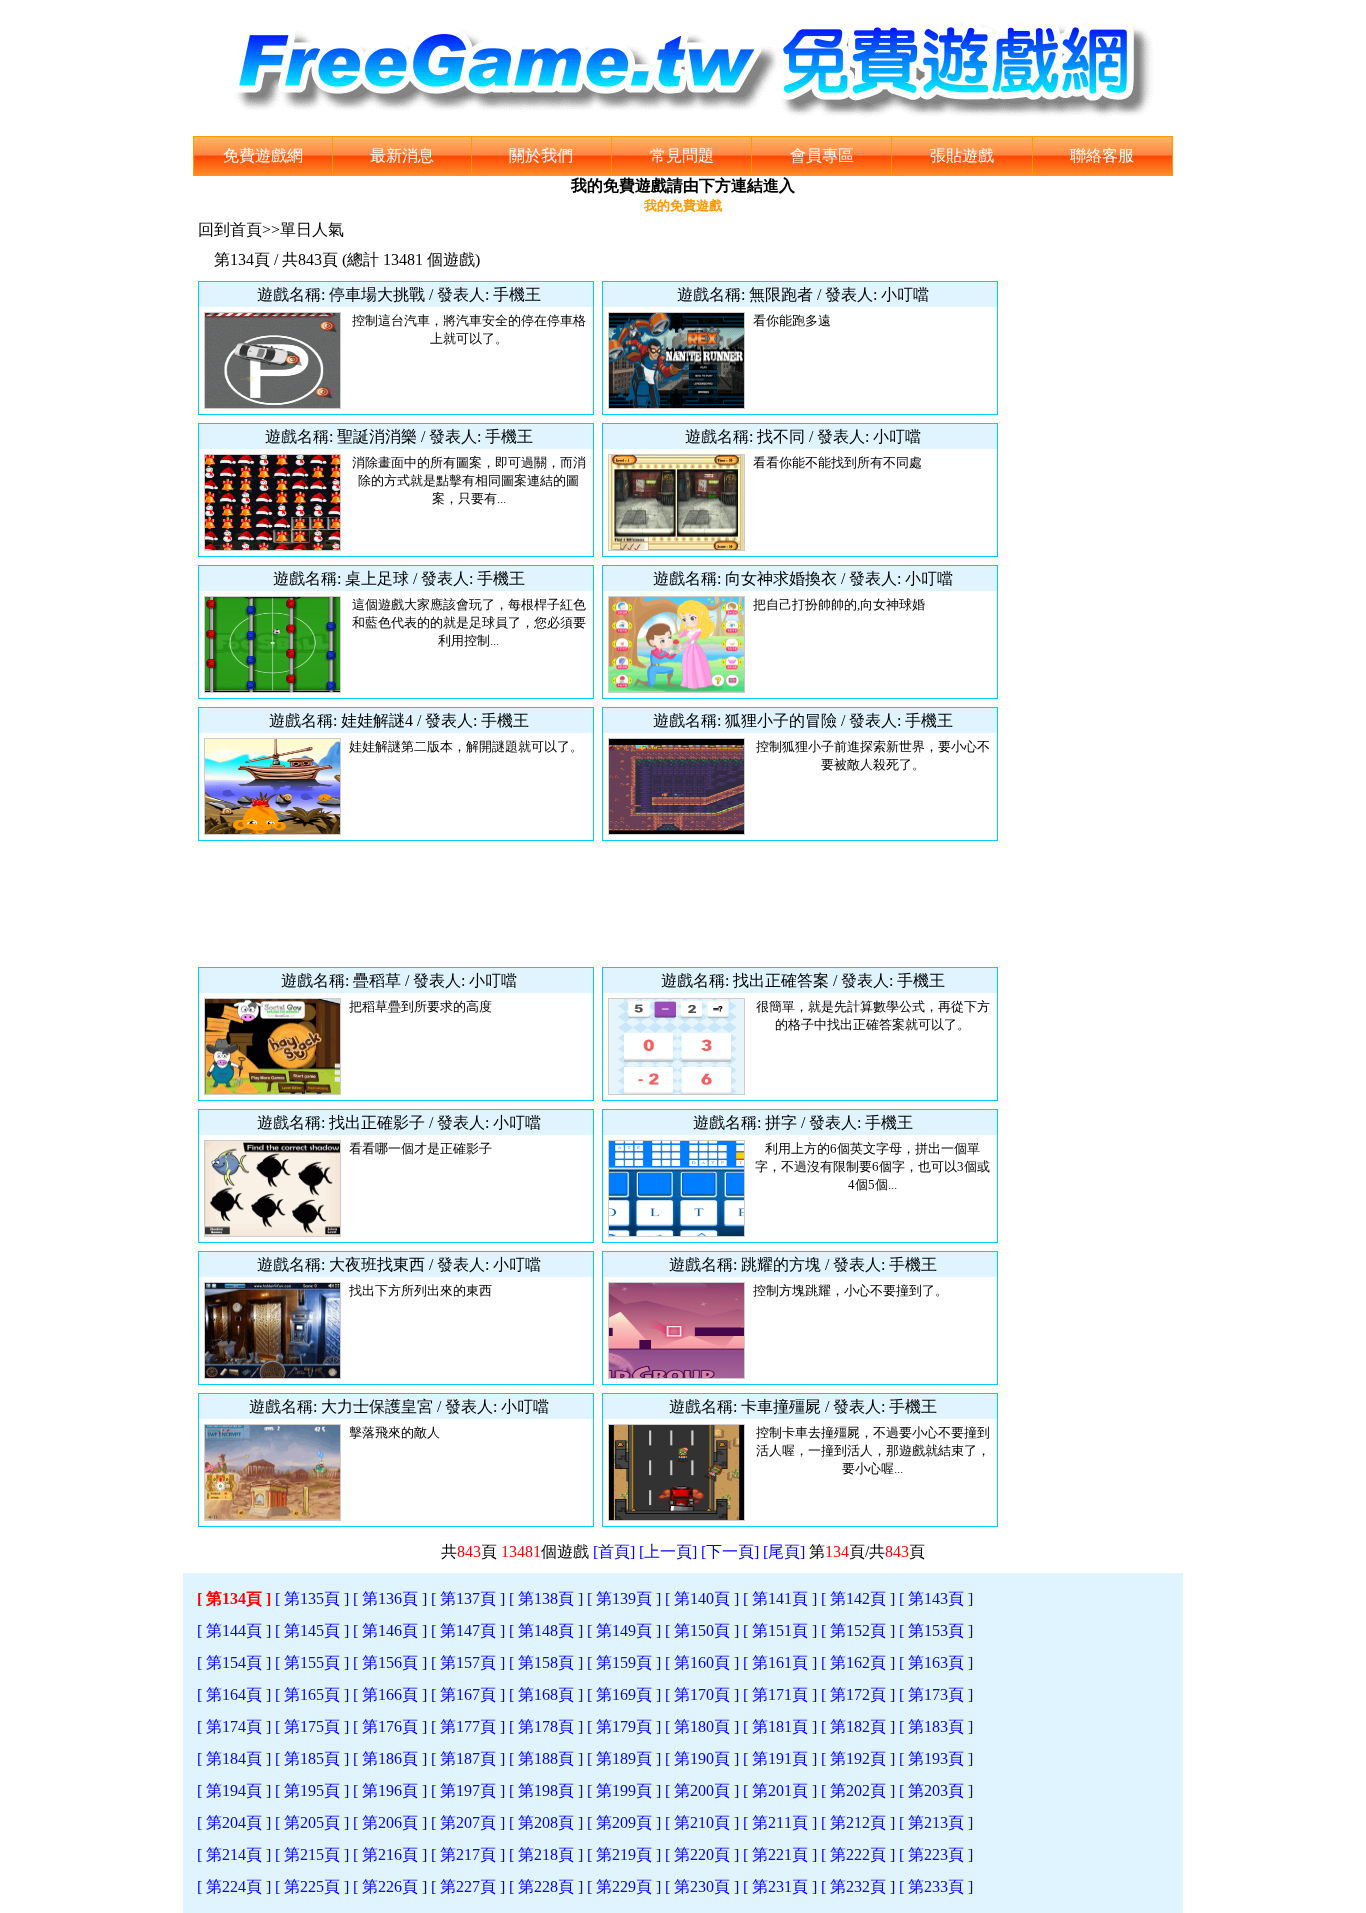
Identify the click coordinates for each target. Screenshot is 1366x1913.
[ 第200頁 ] (702, 1790)
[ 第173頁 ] (936, 1694)
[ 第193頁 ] (936, 1758)
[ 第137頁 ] (468, 1598)
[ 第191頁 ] (780, 1758)
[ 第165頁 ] (312, 1694)
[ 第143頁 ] (936, 1598)
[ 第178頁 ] (546, 1726)
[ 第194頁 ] (234, 1790)
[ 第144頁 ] (234, 1630)
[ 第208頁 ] (546, 1822)
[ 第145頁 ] (312, 1630)
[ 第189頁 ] (624, 1758)
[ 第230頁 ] (702, 1886)
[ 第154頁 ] (234, 1662)
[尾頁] (784, 1551)
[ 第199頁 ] (624, 1790)
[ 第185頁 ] (312, 1758)
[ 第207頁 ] (468, 1822)
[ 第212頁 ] (858, 1822)
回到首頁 (230, 229)
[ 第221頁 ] (780, 1854)
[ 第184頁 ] (234, 1758)
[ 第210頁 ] (702, 1822)
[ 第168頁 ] (546, 1694)
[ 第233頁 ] (936, 1886)
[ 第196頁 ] (390, 1790)
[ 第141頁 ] (780, 1598)
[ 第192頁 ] (858, 1758)
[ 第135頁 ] (312, 1598)
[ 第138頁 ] (546, 1598)
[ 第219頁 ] (624, 1854)
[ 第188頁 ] (546, 1758)
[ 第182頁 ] (858, 1726)
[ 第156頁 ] (390, 1662)
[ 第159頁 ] (624, 1662)
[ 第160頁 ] (702, 1662)
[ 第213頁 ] (936, 1822)
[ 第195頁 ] (312, 1790)
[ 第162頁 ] (858, 1662)
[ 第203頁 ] (936, 1790)
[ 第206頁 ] (390, 1822)
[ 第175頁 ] (312, 1726)
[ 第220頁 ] (702, 1854)
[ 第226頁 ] (390, 1886)
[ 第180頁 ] (702, 1726)
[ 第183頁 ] (936, 1726)
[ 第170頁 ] (702, 1694)
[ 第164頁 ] (234, 1694)
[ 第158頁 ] (546, 1662)
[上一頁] (668, 1551)
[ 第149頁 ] (624, 1630)
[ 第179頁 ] (624, 1726)
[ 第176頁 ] (390, 1726)
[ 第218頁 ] (546, 1854)
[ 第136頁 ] (390, 1598)
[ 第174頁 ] (234, 1726)
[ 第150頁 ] (702, 1630)
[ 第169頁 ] (624, 1694)
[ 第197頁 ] (468, 1790)
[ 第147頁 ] (468, 1630)
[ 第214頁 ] (234, 1854)
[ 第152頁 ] (858, 1630)
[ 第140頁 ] (702, 1598)
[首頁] (614, 1551)
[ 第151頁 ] (780, 1630)
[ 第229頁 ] (624, 1886)
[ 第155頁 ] (312, 1662)
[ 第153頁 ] (936, 1630)
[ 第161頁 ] (780, 1662)
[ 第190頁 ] (702, 1758)
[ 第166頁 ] (390, 1694)
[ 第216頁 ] (390, 1854)
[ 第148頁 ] (546, 1630)
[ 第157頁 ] (468, 1662)
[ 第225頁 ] (312, 1886)
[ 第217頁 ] (468, 1854)
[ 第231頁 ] (780, 1886)
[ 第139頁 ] (624, 1598)
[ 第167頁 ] (468, 1694)
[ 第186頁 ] (390, 1758)
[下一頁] (730, 1551)
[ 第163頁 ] (936, 1662)
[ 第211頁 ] (780, 1822)
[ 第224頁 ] (234, 1886)
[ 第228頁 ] (546, 1886)
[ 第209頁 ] (624, 1822)
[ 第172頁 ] (858, 1694)
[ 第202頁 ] (858, 1790)
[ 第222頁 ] (858, 1854)
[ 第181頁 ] (780, 1726)
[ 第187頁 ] (468, 1758)
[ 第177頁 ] (468, 1726)
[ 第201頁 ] (780, 1790)
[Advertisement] (598, 904)
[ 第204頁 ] (234, 1822)
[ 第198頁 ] (546, 1790)
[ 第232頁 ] (858, 1886)
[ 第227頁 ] (468, 1886)
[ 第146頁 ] (390, 1630)
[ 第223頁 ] (936, 1854)
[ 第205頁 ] (312, 1822)
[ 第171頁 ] (780, 1694)
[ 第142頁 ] (858, 1598)
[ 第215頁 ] (312, 1854)
